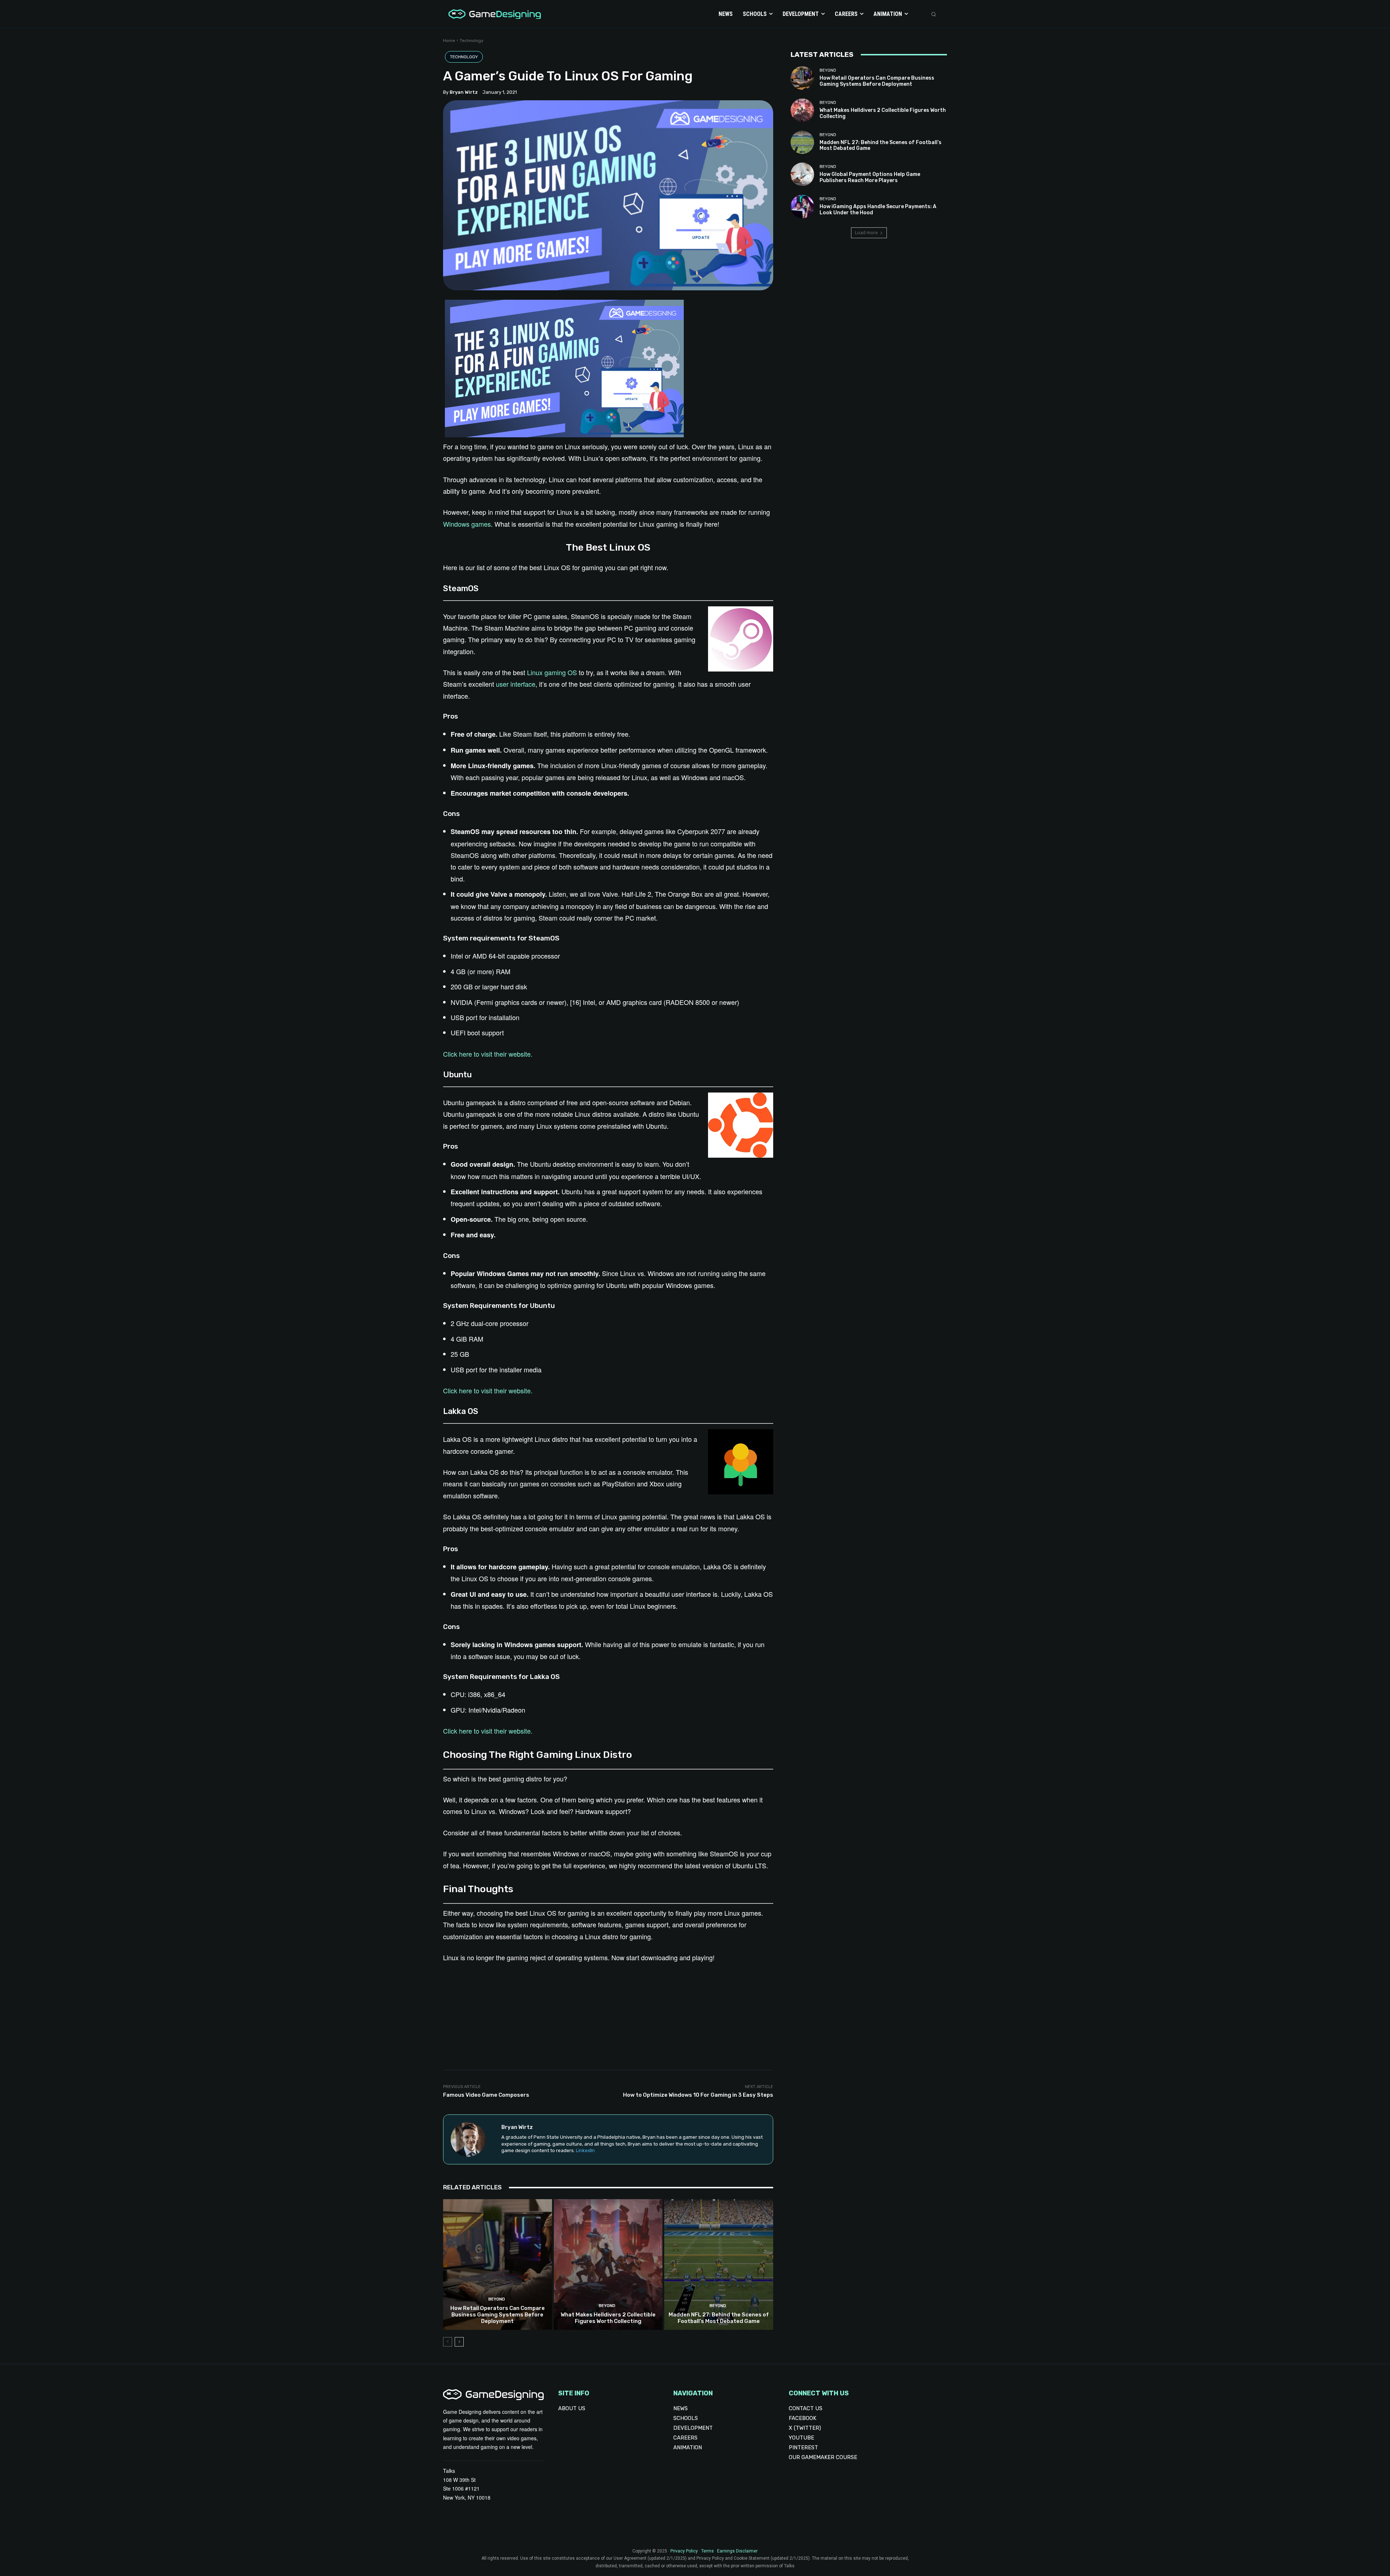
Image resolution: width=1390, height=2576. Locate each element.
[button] (934, 14)
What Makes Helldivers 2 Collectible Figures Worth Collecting (608, 2318)
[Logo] (493, 14)
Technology (472, 41)
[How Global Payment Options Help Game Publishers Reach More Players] (802, 174)
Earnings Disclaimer (737, 2551)
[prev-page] (448, 2342)
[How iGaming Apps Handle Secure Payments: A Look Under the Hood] (802, 207)
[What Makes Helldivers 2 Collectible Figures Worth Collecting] (608, 2264)
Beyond (497, 2299)
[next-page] (459, 2342)
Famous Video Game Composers (486, 2095)
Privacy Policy (684, 2551)
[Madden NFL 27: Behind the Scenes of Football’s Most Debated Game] (719, 2264)
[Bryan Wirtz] (472, 2139)
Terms (707, 2551)
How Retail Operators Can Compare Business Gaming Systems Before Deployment (498, 2315)
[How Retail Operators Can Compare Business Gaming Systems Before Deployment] (498, 2264)
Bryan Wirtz (464, 92)
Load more (866, 233)
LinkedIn (585, 2150)
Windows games (467, 524)
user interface (516, 684)
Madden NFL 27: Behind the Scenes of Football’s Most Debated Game (719, 2318)
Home (449, 41)
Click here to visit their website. (488, 1054)
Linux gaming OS (552, 672)
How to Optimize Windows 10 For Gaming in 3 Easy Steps (698, 2095)
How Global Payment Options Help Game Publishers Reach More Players (870, 177)
